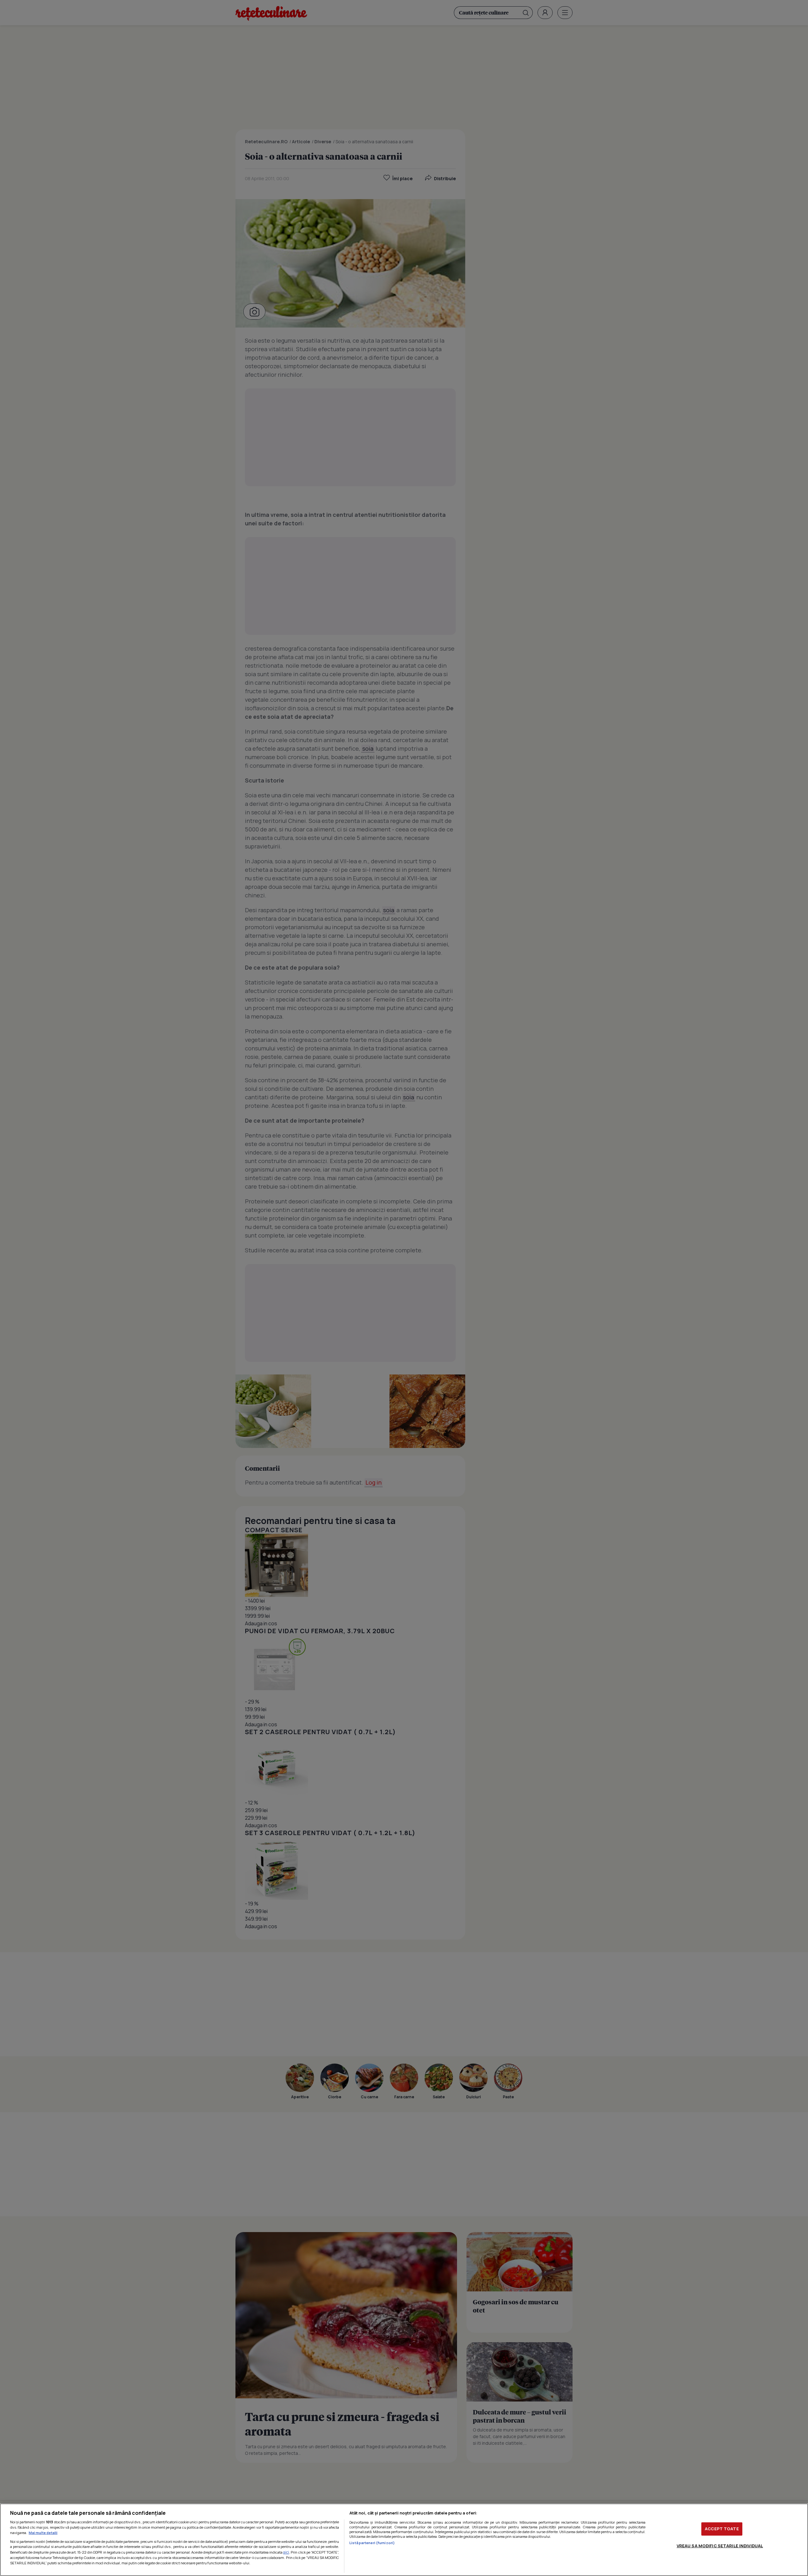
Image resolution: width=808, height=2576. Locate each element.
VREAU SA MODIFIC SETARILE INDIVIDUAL (720, 2546)
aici (286, 2552)
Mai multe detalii (43, 2533)
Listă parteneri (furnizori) (372, 2543)
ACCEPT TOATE (722, 2529)
